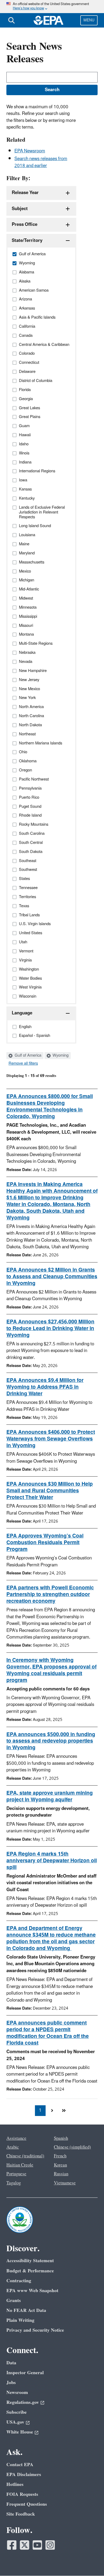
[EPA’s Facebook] (12, 2545)
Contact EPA (20, 2465)
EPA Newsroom (30, 151)
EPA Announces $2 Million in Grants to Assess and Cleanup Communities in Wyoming (52, 1277)
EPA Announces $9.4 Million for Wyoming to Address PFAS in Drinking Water (45, 1387)
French (60, 2156)
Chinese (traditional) (25, 2156)
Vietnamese (65, 2183)
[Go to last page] (64, 2111)
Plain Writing (20, 2320)
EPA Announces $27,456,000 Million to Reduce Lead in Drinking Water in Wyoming (50, 1328)
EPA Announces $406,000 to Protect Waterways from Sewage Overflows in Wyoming (51, 1439)
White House (20, 2432)
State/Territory (27, 241)
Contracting (19, 2281)
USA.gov (15, 2422)
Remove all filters (23, 1064)
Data (11, 2363)
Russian (61, 2174)
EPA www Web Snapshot (32, 2291)
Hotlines (15, 2484)
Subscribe (17, 2412)
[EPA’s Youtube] (37, 2545)
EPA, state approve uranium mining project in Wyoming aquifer (50, 1796)
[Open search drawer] (11, 20)
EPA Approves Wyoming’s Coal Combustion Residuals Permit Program (45, 1543)
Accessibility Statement (30, 2261)
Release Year (25, 193)
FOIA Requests (22, 2494)
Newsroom (17, 2392)
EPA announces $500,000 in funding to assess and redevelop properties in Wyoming (51, 1741)
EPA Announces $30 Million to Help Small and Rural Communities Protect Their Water (50, 1491)
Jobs (11, 2383)
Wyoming (60, 1056)
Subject (20, 209)
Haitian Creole (20, 2165)
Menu (89, 20)
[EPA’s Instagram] (50, 2545)
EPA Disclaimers (24, 2475)
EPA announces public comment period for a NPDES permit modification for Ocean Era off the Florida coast (48, 2033)
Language (22, 1013)
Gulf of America (27, 1056)
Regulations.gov (23, 2402)
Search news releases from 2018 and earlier (41, 162)
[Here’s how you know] (52, 7)
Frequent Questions (27, 2504)
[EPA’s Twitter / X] (25, 2545)
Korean (60, 2165)
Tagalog (14, 2183)
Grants (14, 2301)
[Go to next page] (52, 2111)
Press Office (25, 225)
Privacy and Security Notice (35, 2330)
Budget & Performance (30, 2271)
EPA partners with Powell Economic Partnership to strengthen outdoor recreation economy (50, 1594)
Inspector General (25, 2373)
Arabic (13, 2147)
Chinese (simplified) (72, 2147)
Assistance (16, 2138)
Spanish (61, 2138)
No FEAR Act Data (26, 2310)
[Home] (49, 20)
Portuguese (16, 2174)
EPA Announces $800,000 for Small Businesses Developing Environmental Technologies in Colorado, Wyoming (50, 1107)
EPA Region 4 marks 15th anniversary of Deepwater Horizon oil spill (52, 1861)
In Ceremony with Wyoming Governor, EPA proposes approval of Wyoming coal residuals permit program (51, 1670)
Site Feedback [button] (21, 2514)
